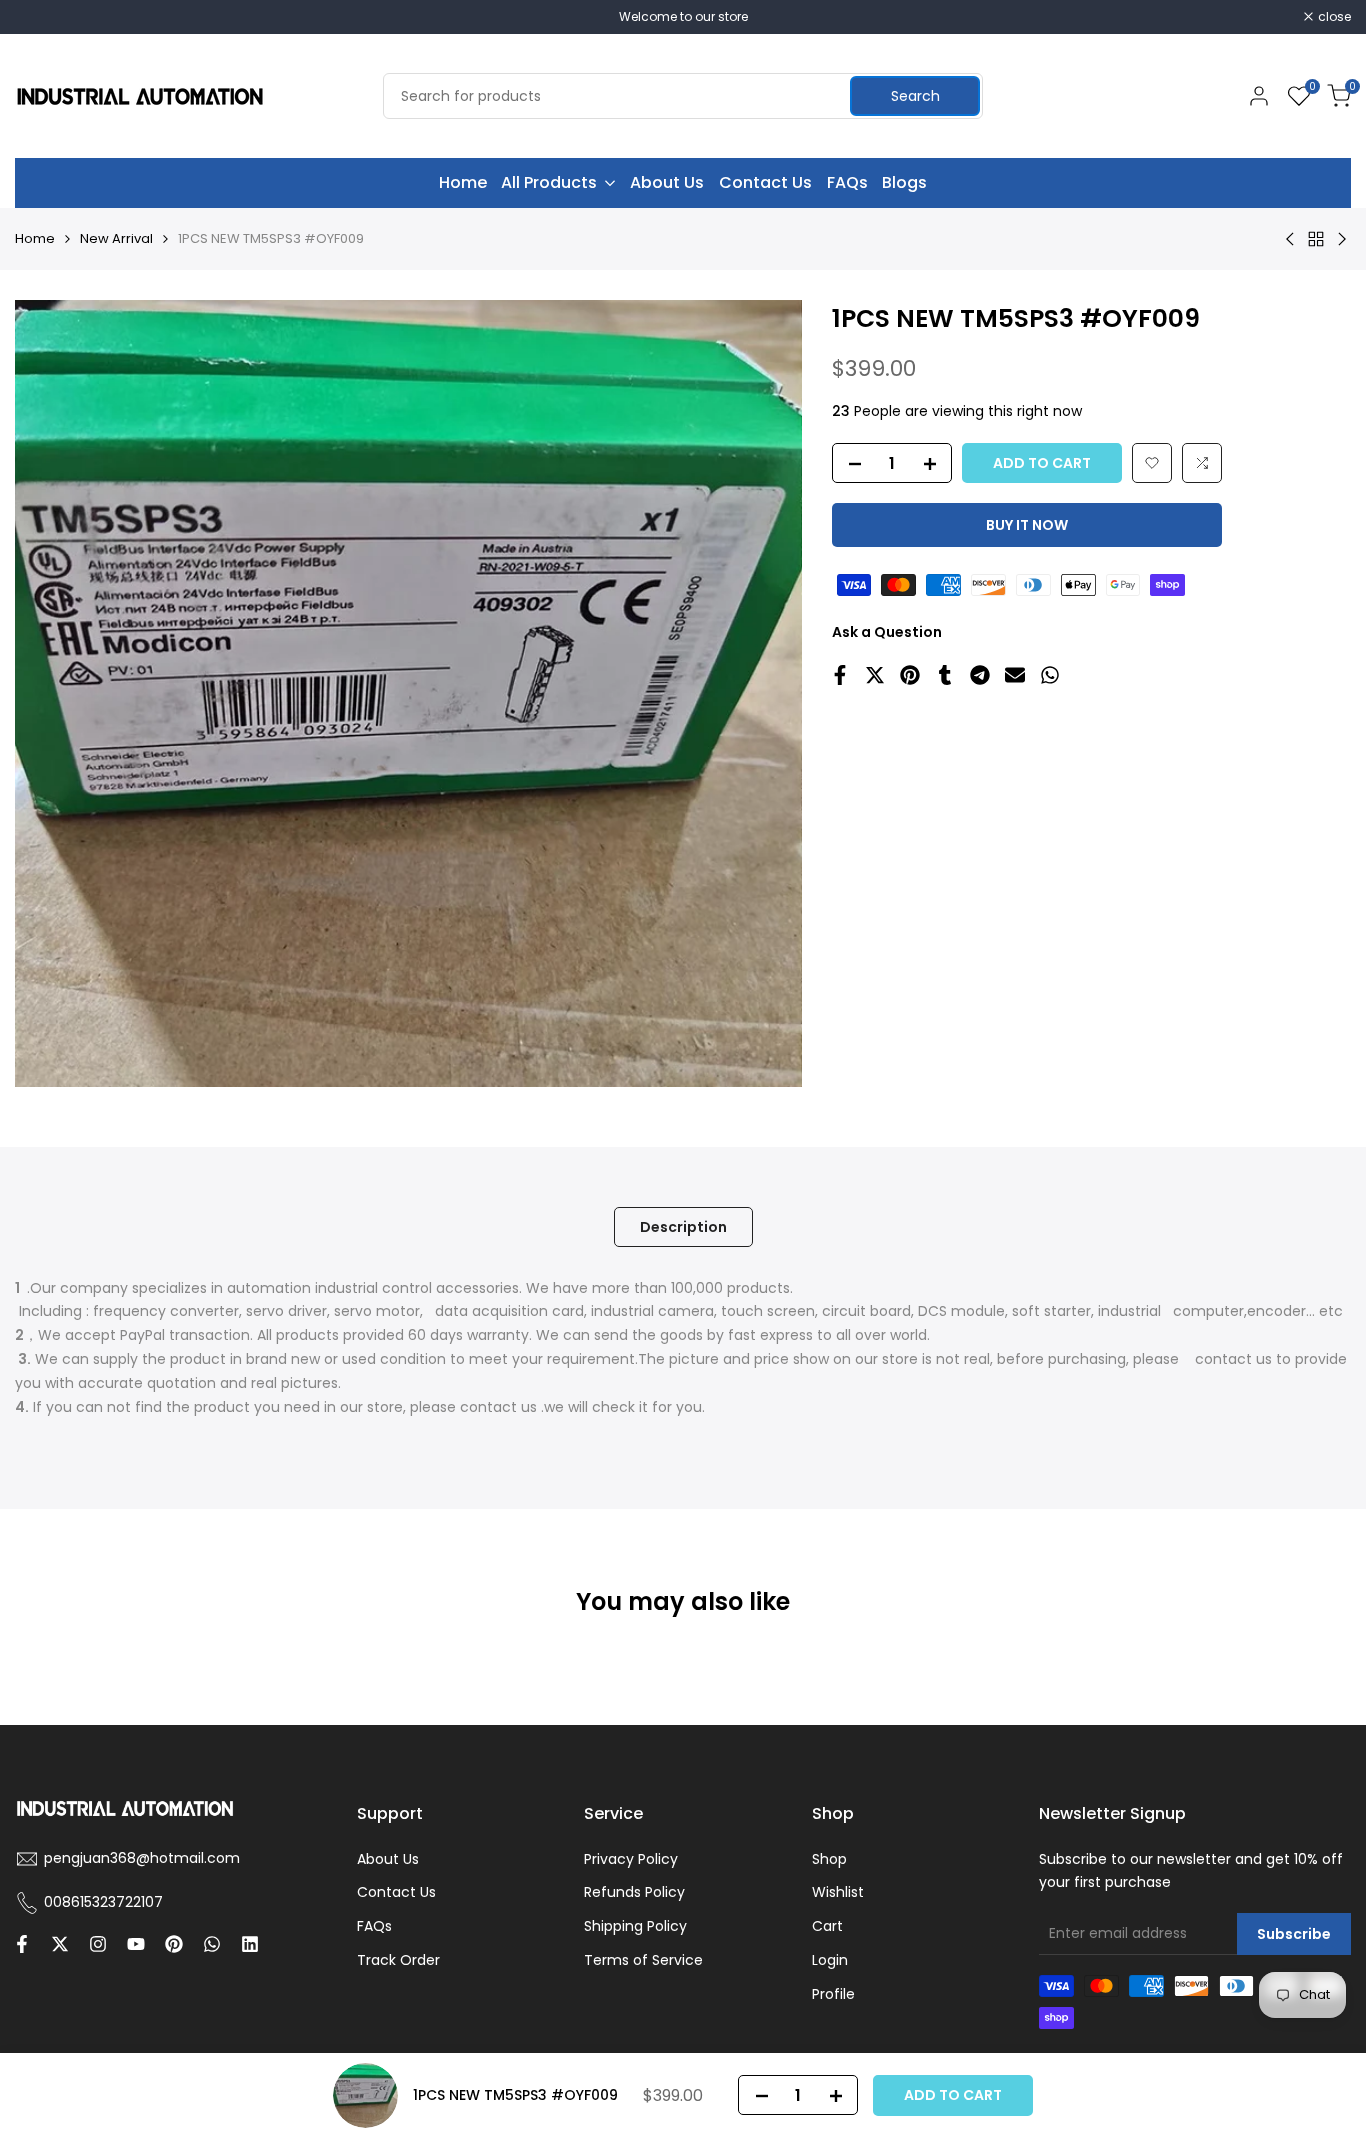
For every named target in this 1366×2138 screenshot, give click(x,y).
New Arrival (116, 238)
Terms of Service (643, 1960)
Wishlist (838, 1892)
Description (683, 1227)
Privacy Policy (631, 1859)
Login (830, 1960)
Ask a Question (887, 632)
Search (915, 96)
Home (35, 238)
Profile (833, 1994)
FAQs (374, 1926)
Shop (829, 1859)
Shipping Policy (635, 1926)
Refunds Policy (634, 1892)
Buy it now (1027, 525)
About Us (388, 1859)
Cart (827, 1926)
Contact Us (396, 1892)
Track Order (398, 1960)
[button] (1152, 463)
